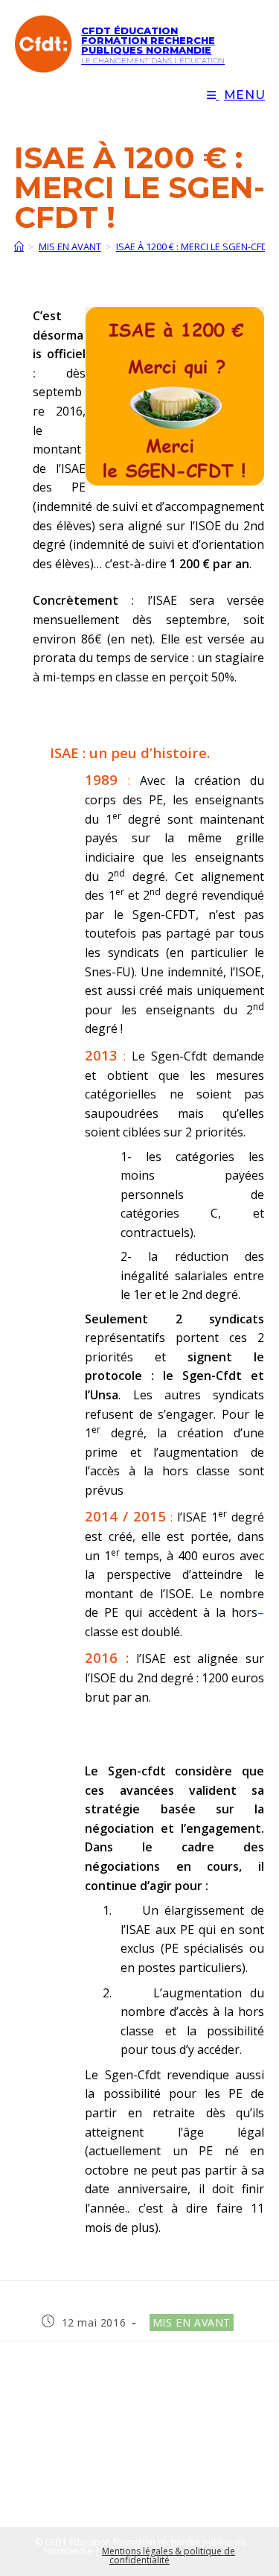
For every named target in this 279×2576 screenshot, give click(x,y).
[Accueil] (19, 247)
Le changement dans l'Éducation (153, 61)
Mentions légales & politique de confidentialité (169, 2556)
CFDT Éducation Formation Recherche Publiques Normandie (148, 40)
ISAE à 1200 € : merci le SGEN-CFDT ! (197, 247)
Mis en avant (192, 2322)
